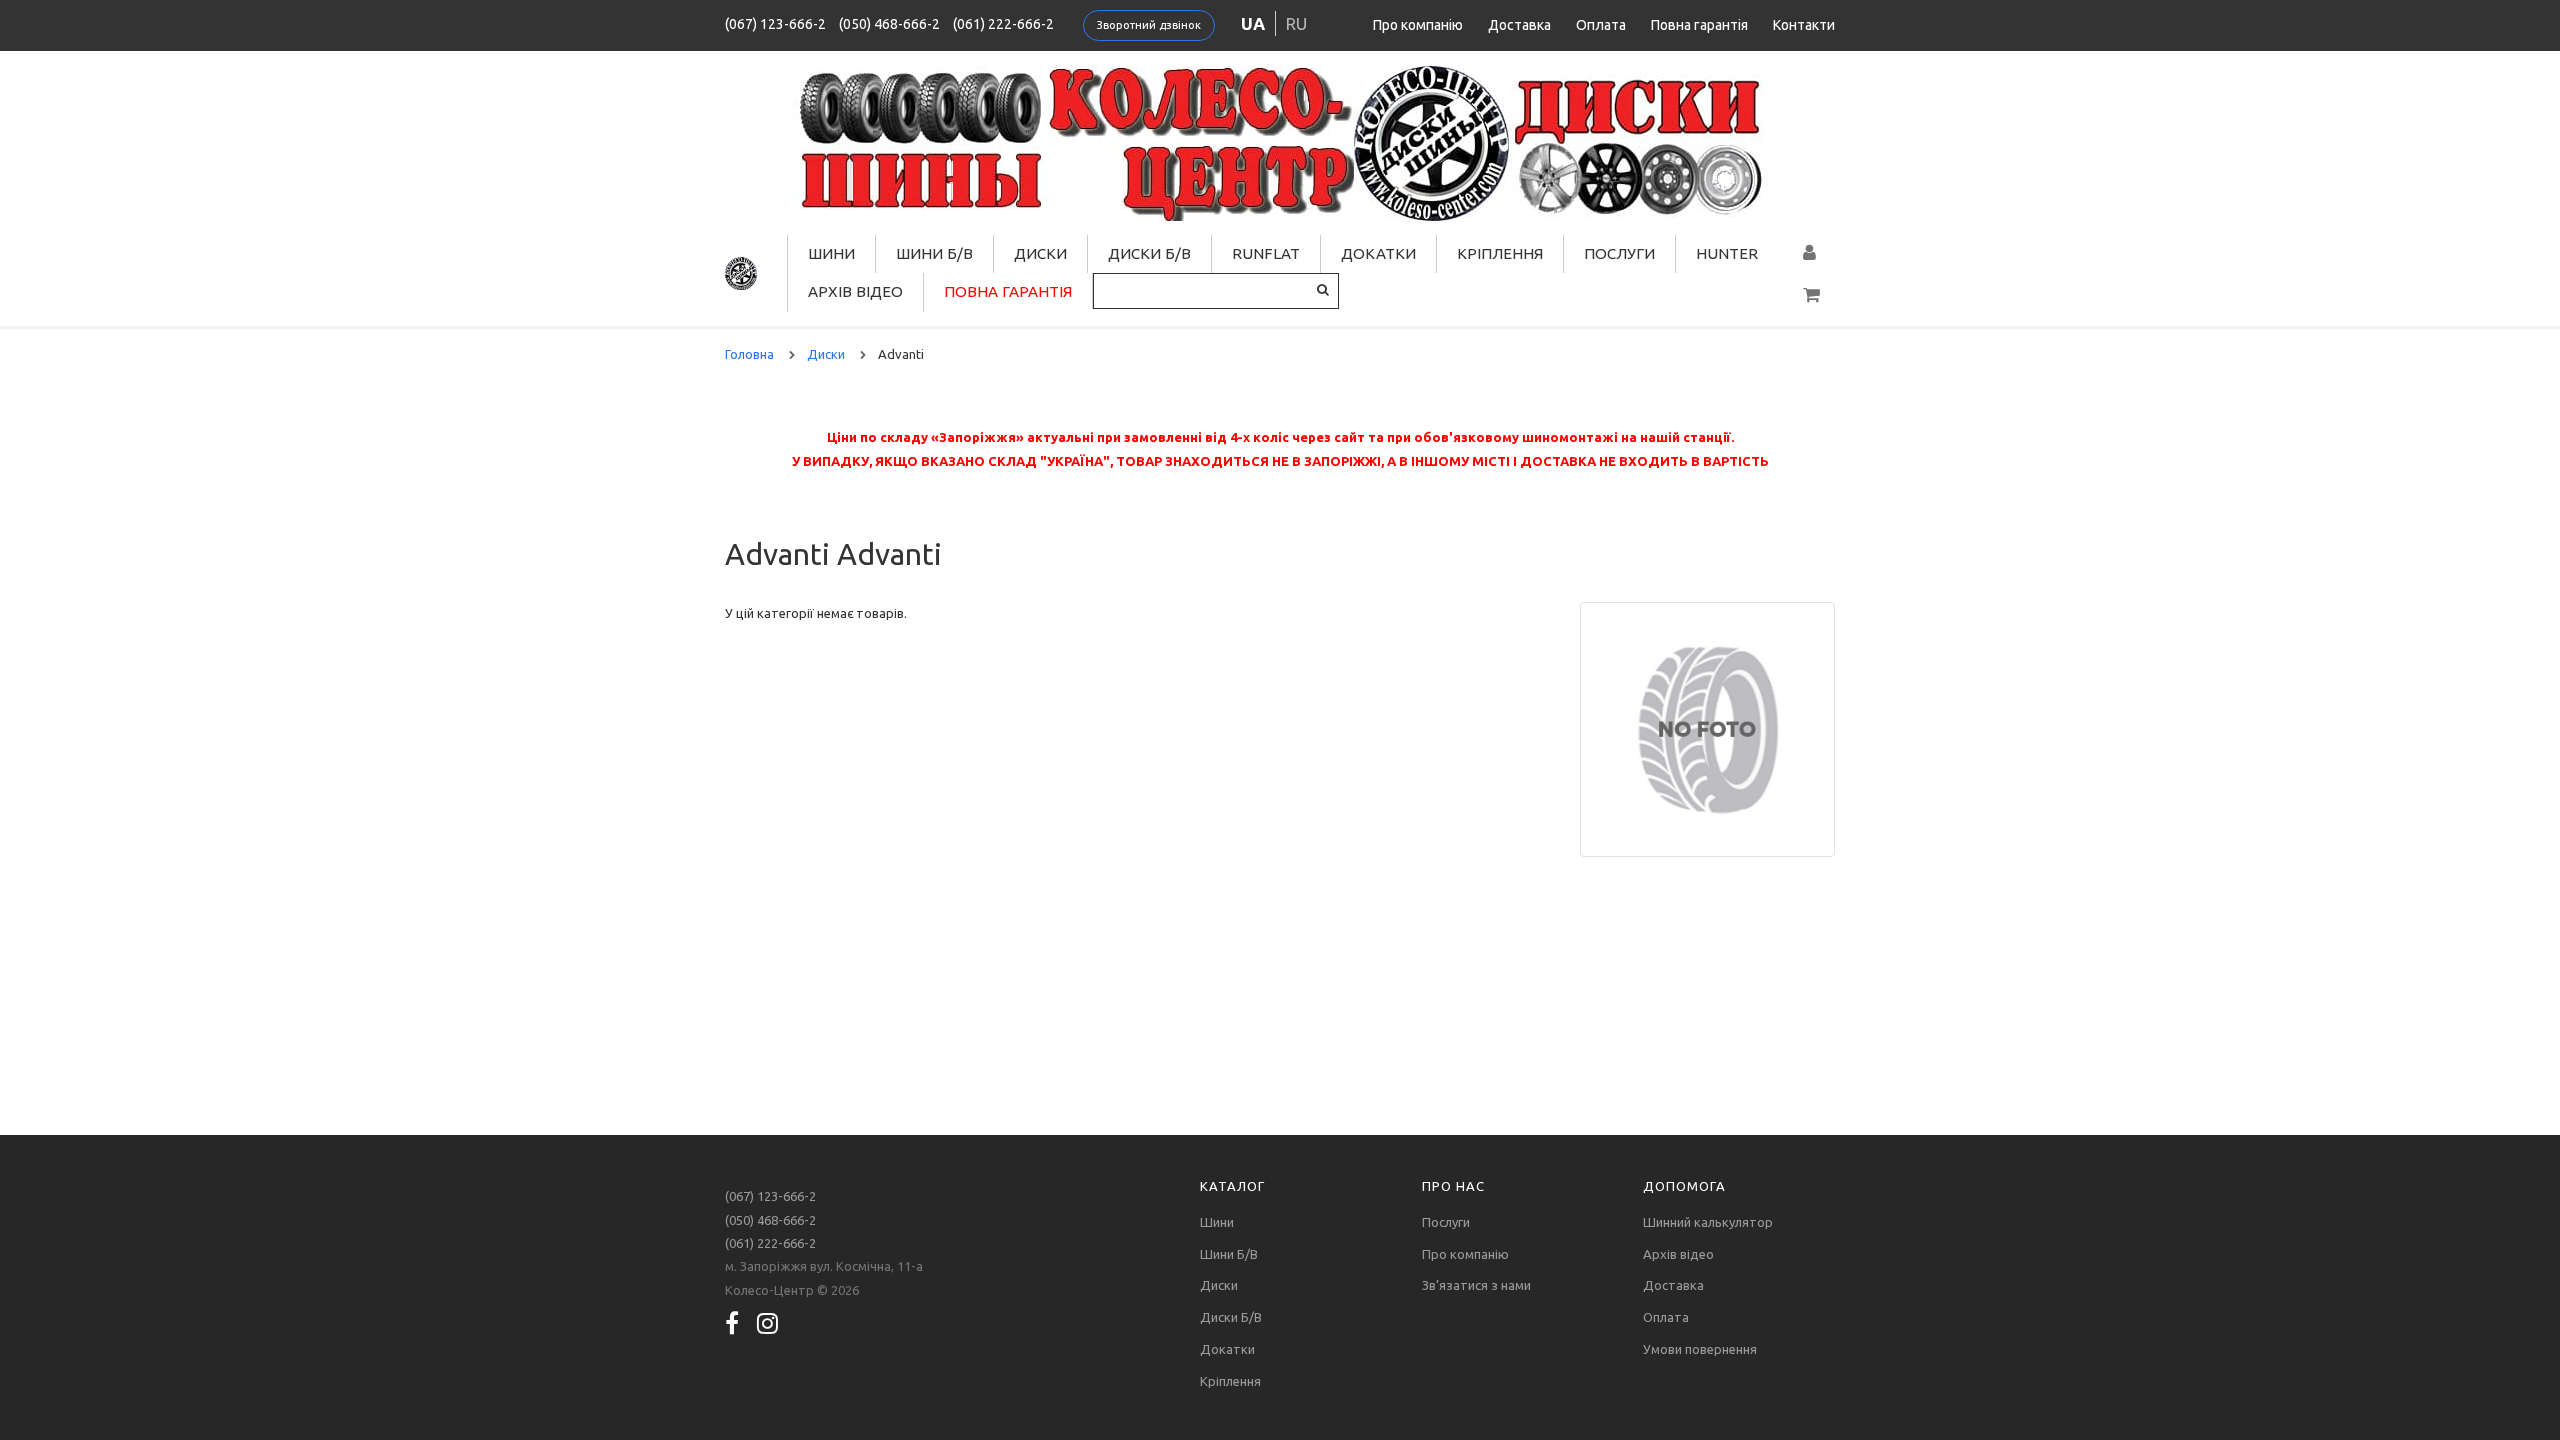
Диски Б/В (1149, 253)
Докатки (1378, 253)
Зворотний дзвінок (1149, 25)
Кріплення (1500, 253)
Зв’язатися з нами (1476, 1285)
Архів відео (855, 291)
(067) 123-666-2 (775, 24)
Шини (831, 253)
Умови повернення (1700, 1349)
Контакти (1804, 25)
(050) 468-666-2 (889, 24)
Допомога (1684, 1186)
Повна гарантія (1699, 25)
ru (1296, 23)
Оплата (1601, 25)
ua (1253, 23)
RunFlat (1266, 253)
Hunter (1727, 253)
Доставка (1519, 25)
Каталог (1232, 1186)
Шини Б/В (934, 253)
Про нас (1453, 1186)
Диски (1040, 253)
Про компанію (1418, 25)
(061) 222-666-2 (1003, 24)
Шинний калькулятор (1708, 1222)
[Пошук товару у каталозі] (1323, 289)
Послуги (1619, 253)
